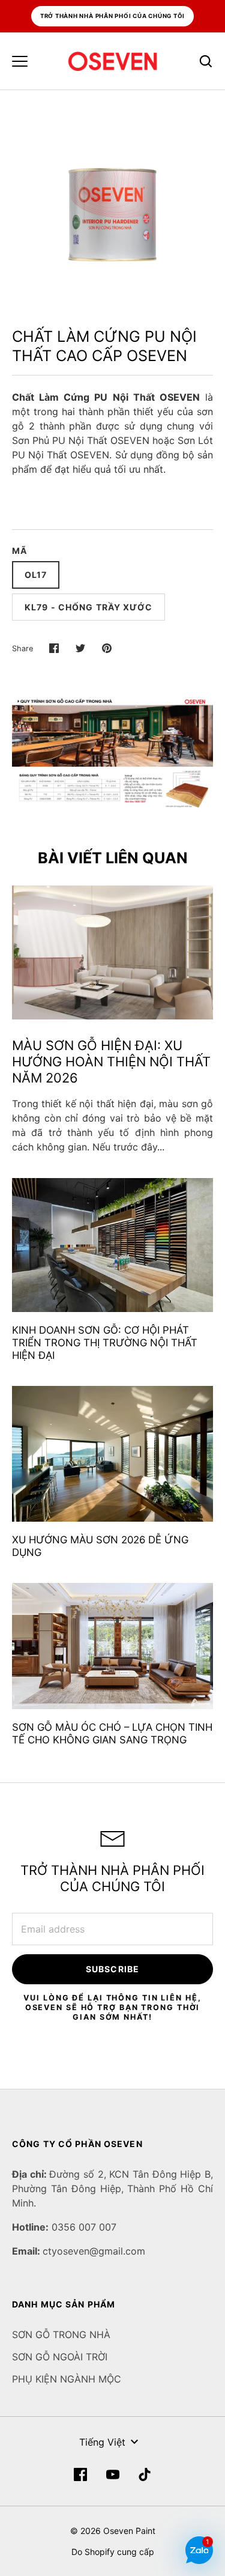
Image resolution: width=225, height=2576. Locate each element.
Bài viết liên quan (113, 858)
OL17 (36, 575)
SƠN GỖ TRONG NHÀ (61, 2334)
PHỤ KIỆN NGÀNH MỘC (67, 2379)
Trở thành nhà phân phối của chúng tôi (113, 16)
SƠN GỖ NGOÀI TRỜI (60, 2357)
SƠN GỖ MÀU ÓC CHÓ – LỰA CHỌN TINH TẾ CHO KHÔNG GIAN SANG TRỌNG (112, 1733)
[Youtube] (113, 2474)
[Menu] (20, 61)
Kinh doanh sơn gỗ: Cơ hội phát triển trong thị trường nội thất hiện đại (105, 1343)
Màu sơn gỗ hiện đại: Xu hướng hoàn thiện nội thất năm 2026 (111, 1062)
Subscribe (112, 1969)
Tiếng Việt (102, 2442)
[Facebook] (80, 2474)
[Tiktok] (145, 2474)
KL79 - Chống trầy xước (88, 607)
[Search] (206, 61)
